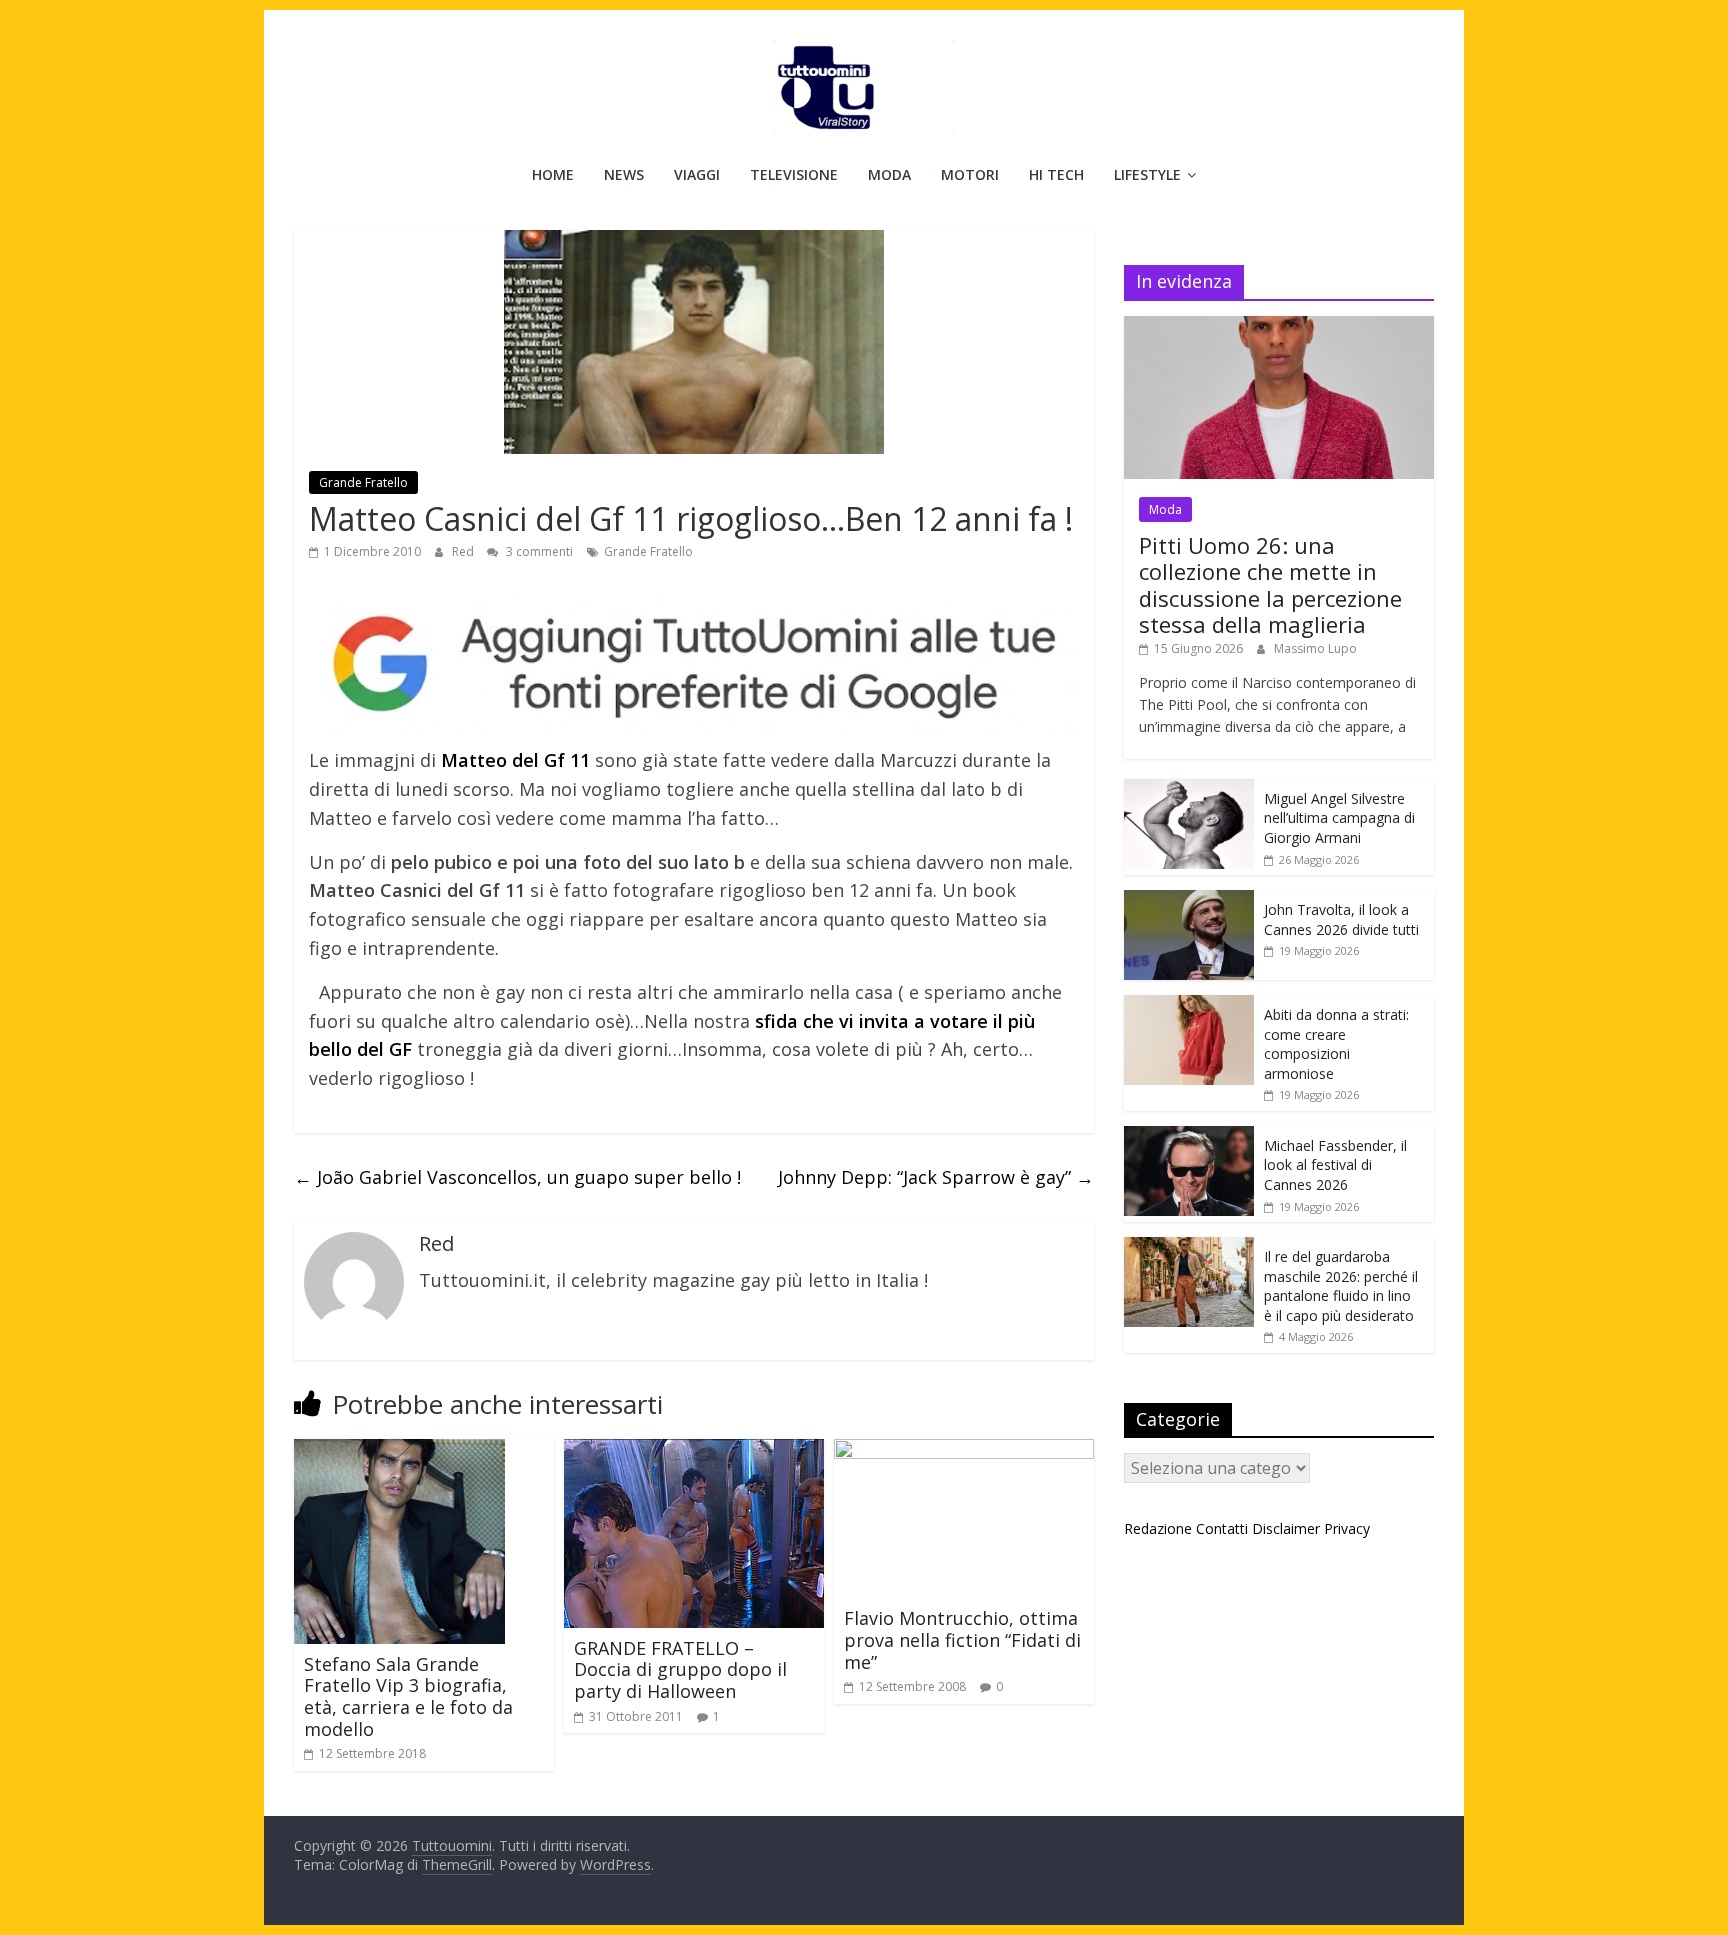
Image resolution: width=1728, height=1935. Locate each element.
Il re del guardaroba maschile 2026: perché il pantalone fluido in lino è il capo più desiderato (1341, 1286)
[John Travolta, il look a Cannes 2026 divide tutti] (1189, 900)
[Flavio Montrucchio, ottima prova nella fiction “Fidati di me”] (964, 1451)
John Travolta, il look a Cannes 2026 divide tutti (1341, 919)
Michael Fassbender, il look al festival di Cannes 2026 (1335, 1165)
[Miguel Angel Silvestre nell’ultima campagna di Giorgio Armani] (1189, 789)
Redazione (1158, 1528)
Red (464, 551)
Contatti (1222, 1528)
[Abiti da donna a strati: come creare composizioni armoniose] (1189, 1005)
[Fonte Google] (694, 665)
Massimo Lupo (1315, 648)
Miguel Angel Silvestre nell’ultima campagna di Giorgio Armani (1339, 818)
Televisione (794, 174)
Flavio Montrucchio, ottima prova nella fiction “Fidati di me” (962, 1639)
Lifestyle (1147, 174)
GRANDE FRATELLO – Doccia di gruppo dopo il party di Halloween (680, 1669)
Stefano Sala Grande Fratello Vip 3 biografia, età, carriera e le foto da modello (408, 1696)
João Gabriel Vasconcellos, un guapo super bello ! (517, 1177)
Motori (970, 174)
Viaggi (697, 174)
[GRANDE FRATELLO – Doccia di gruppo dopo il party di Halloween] (694, 1451)
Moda (889, 174)
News (624, 174)
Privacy (1347, 1528)
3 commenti (538, 551)
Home (553, 174)
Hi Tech (1056, 174)
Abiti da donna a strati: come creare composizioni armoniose (1336, 1044)
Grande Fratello (363, 482)
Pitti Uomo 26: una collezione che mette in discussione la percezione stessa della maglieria (1270, 584)
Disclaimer (1286, 1528)
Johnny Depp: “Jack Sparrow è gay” (936, 1177)
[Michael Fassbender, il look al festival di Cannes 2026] (1189, 1136)
